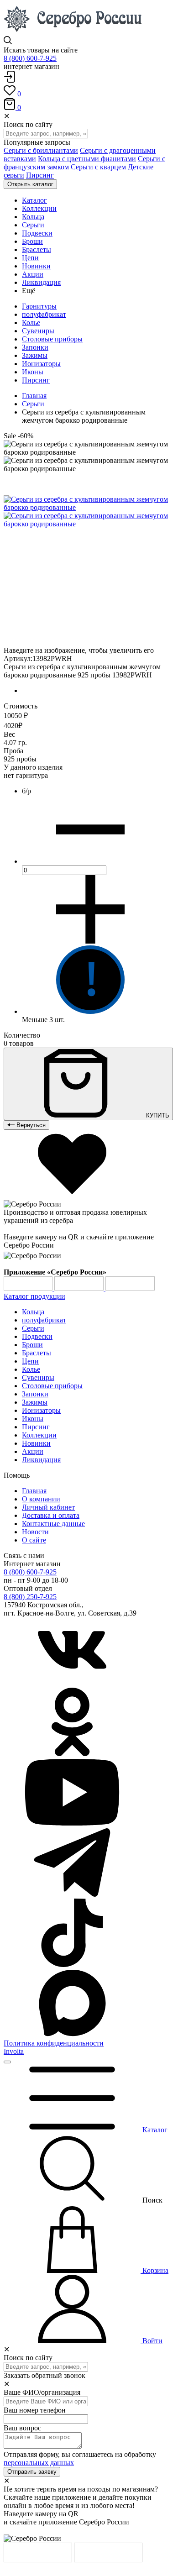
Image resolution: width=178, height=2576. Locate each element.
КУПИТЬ (157, 1115)
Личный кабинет (48, 1507)
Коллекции (39, 1435)
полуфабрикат (44, 314)
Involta (14, 2051)
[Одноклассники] (72, 1754)
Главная (34, 396)
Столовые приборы (52, 339)
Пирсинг (40, 175)
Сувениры (38, 331)
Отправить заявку (32, 2472)
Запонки (35, 347)
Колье (31, 323)
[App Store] (80, 1288)
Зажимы (35, 355)
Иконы (33, 372)
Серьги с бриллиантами (41, 150)
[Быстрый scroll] (7, 2062)
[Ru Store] (130, 1288)
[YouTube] (72, 1824)
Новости (35, 1532)
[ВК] (72, 1683)
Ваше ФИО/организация (42, 2392)
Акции (33, 1451)
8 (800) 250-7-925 (30, 1597)
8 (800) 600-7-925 (30, 58)
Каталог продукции (34, 1296)
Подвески (37, 1336)
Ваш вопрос (22, 2428)
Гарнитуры (39, 306)
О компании (41, 1499)
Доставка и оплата (51, 1515)
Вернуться (30, 1125)
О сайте (34, 1540)
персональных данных (39, 2463)
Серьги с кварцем (98, 167)
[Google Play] (29, 1288)
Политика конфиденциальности (54, 2043)
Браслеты (37, 1353)
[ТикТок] (72, 1965)
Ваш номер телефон (35, 2410)
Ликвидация (41, 1460)
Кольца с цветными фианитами (87, 159)
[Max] (72, 2035)
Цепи (30, 1361)
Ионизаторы (41, 364)
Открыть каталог (30, 184)
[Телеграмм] (72, 1894)
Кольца (33, 1312)
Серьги (33, 404)
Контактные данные (53, 1524)
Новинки (36, 1443)
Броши (32, 1345)
